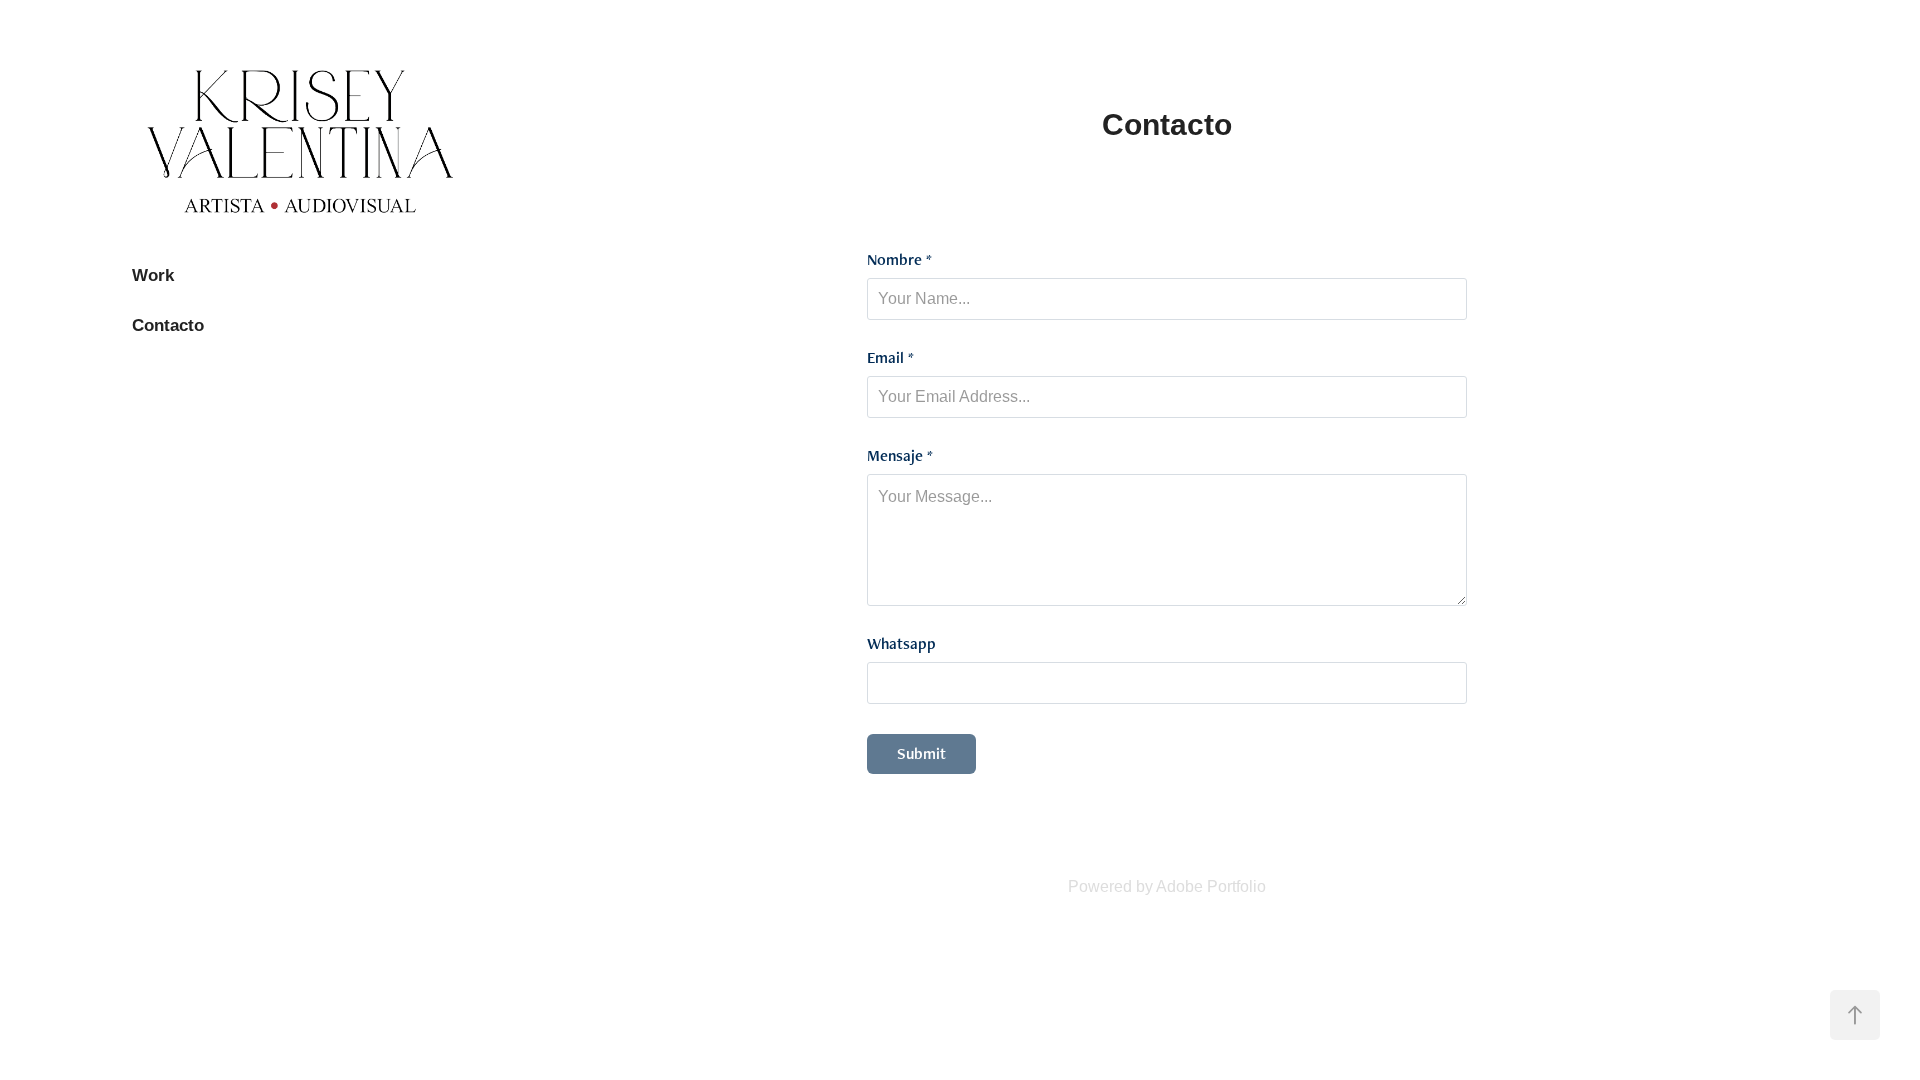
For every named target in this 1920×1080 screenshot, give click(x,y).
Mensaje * (900, 456)
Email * (890, 358)
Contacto (168, 325)
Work (153, 275)
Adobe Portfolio (1211, 886)
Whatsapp (901, 644)
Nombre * (899, 260)
